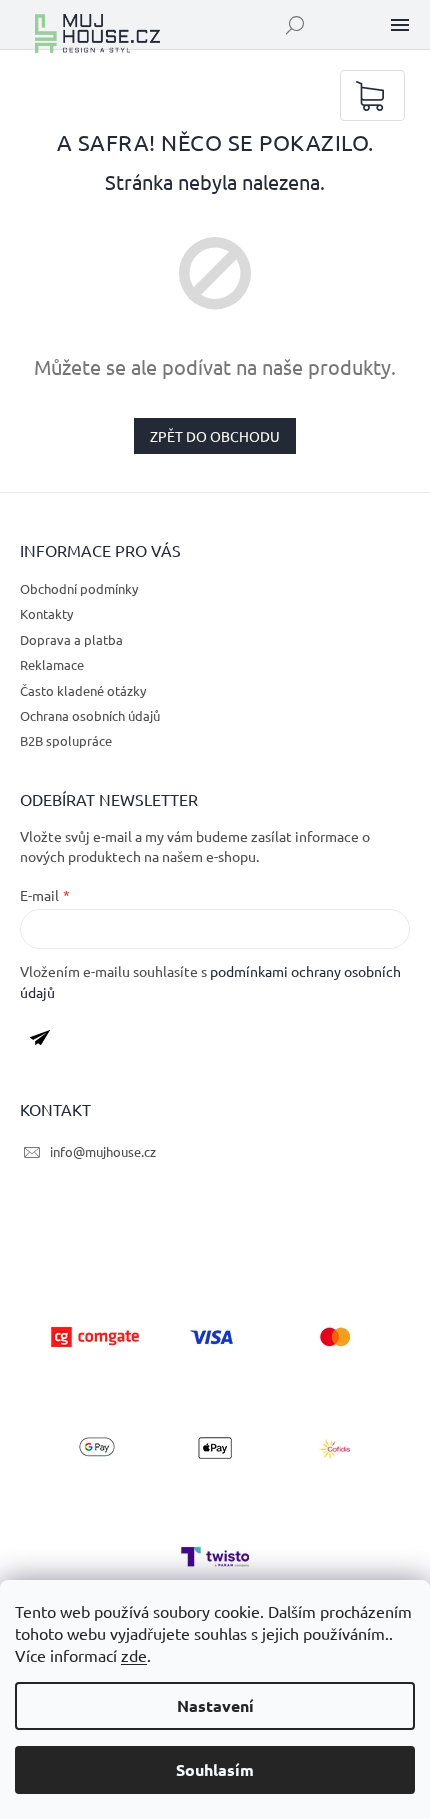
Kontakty (46, 613)
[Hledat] (295, 25)
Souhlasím (215, 1769)
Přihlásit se (47, 1042)
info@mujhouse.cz (103, 1151)
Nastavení (215, 1705)
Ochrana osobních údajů (90, 715)
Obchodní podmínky (79, 588)
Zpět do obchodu (215, 436)
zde (134, 1655)
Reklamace (52, 664)
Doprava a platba (71, 639)
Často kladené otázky (83, 690)
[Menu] (400, 25)
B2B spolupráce (66, 740)
